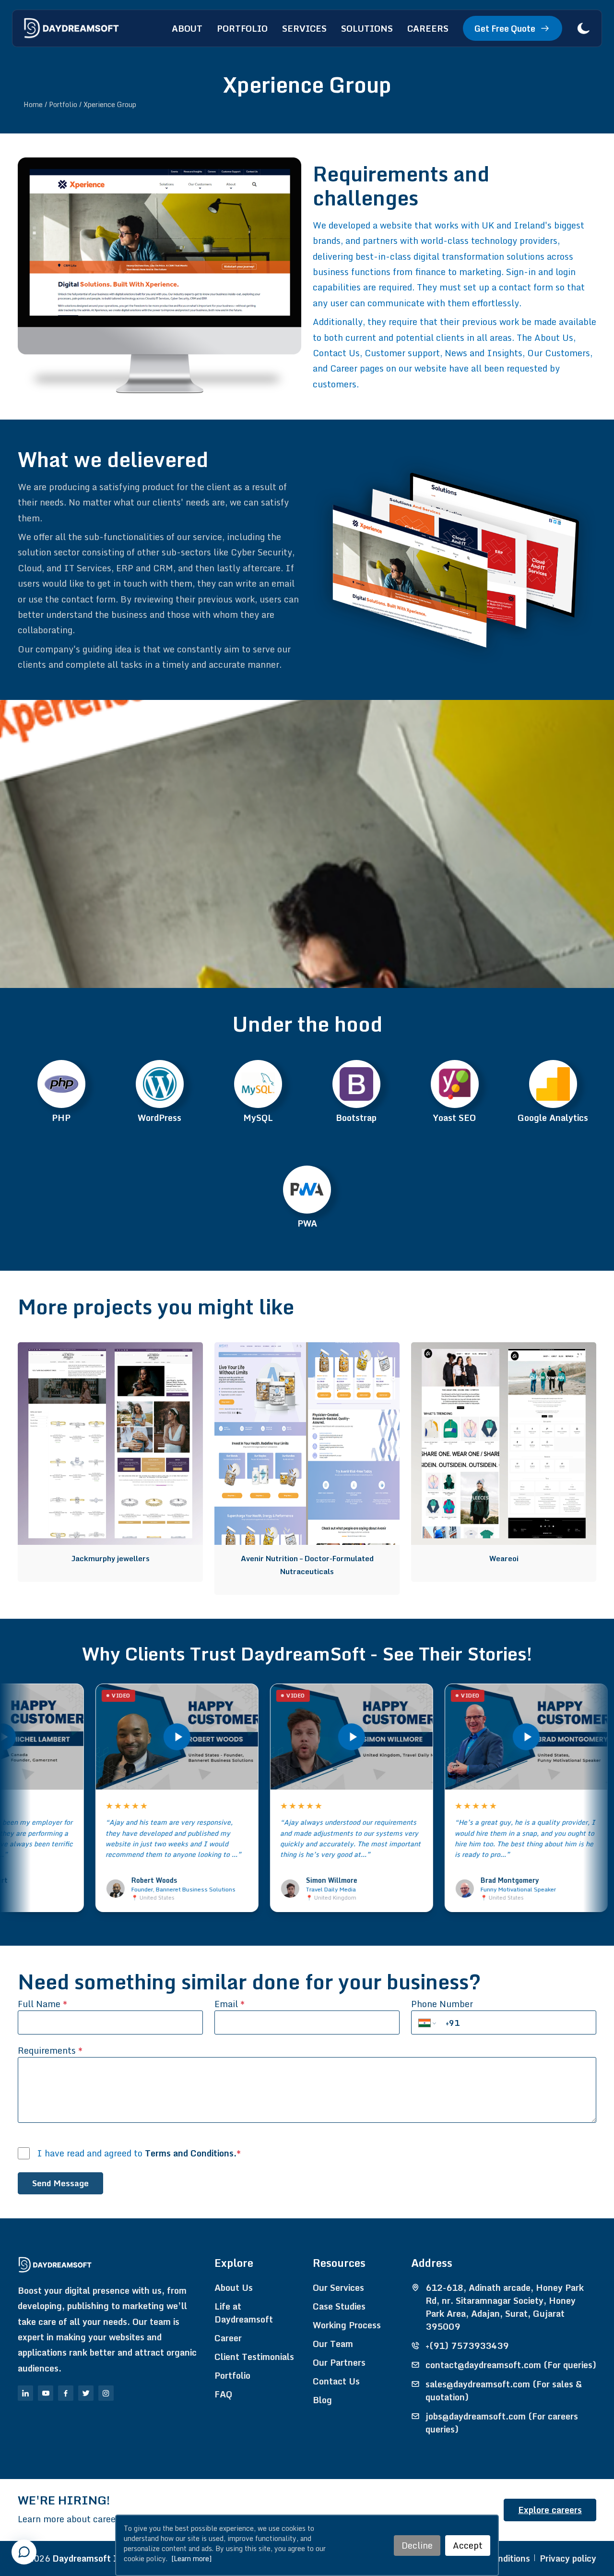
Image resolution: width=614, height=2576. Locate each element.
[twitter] (86, 2393)
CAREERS (428, 28)
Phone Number (442, 2004)
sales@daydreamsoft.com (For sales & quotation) (504, 2391)
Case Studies (339, 2306)
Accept (468, 2545)
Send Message (60, 2183)
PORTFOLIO (242, 28)
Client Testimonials (254, 2357)
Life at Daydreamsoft (244, 2313)
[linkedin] (25, 2393)
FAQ (223, 2394)
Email (230, 2004)
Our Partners (339, 2363)
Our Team (333, 2344)
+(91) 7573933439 (467, 2346)
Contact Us (336, 2381)
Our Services (338, 2288)
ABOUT (187, 28)
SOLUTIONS (367, 28)
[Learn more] (191, 2558)
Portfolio (232, 2376)
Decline (417, 2545)
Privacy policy (568, 2558)
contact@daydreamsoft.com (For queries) (511, 2365)
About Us (234, 2288)
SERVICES (304, 28)
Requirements (50, 2051)
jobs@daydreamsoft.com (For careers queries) (502, 2423)
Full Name (42, 2004)
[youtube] (46, 2393)
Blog (322, 2400)
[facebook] (66, 2393)
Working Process (347, 2325)
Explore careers (550, 2510)
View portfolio (106, 1357)
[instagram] (106, 2393)
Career (228, 2338)
